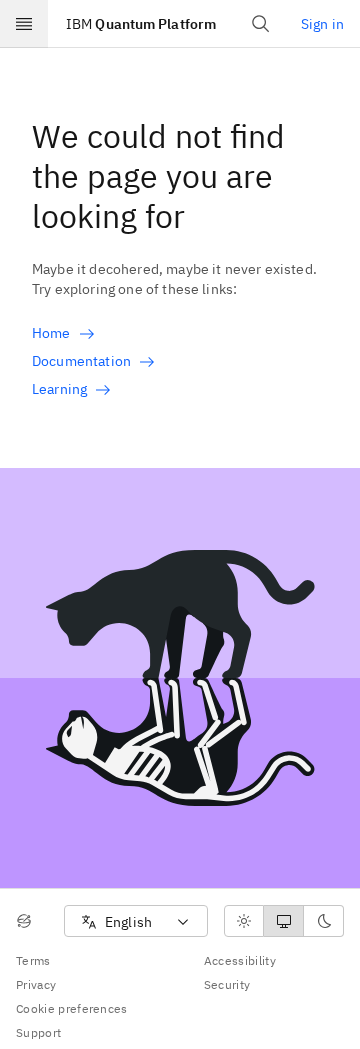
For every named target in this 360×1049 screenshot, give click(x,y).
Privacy (36, 984)
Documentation (81, 361)
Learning (59, 389)
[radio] (244, 921)
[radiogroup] (284, 921)
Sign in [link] (322, 24)
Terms (33, 960)
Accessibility (240, 960)
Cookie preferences (72, 1008)
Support (38, 1032)
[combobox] (136, 921)
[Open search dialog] (261, 24)
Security (227, 984)
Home (51, 333)
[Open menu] (24, 24)
